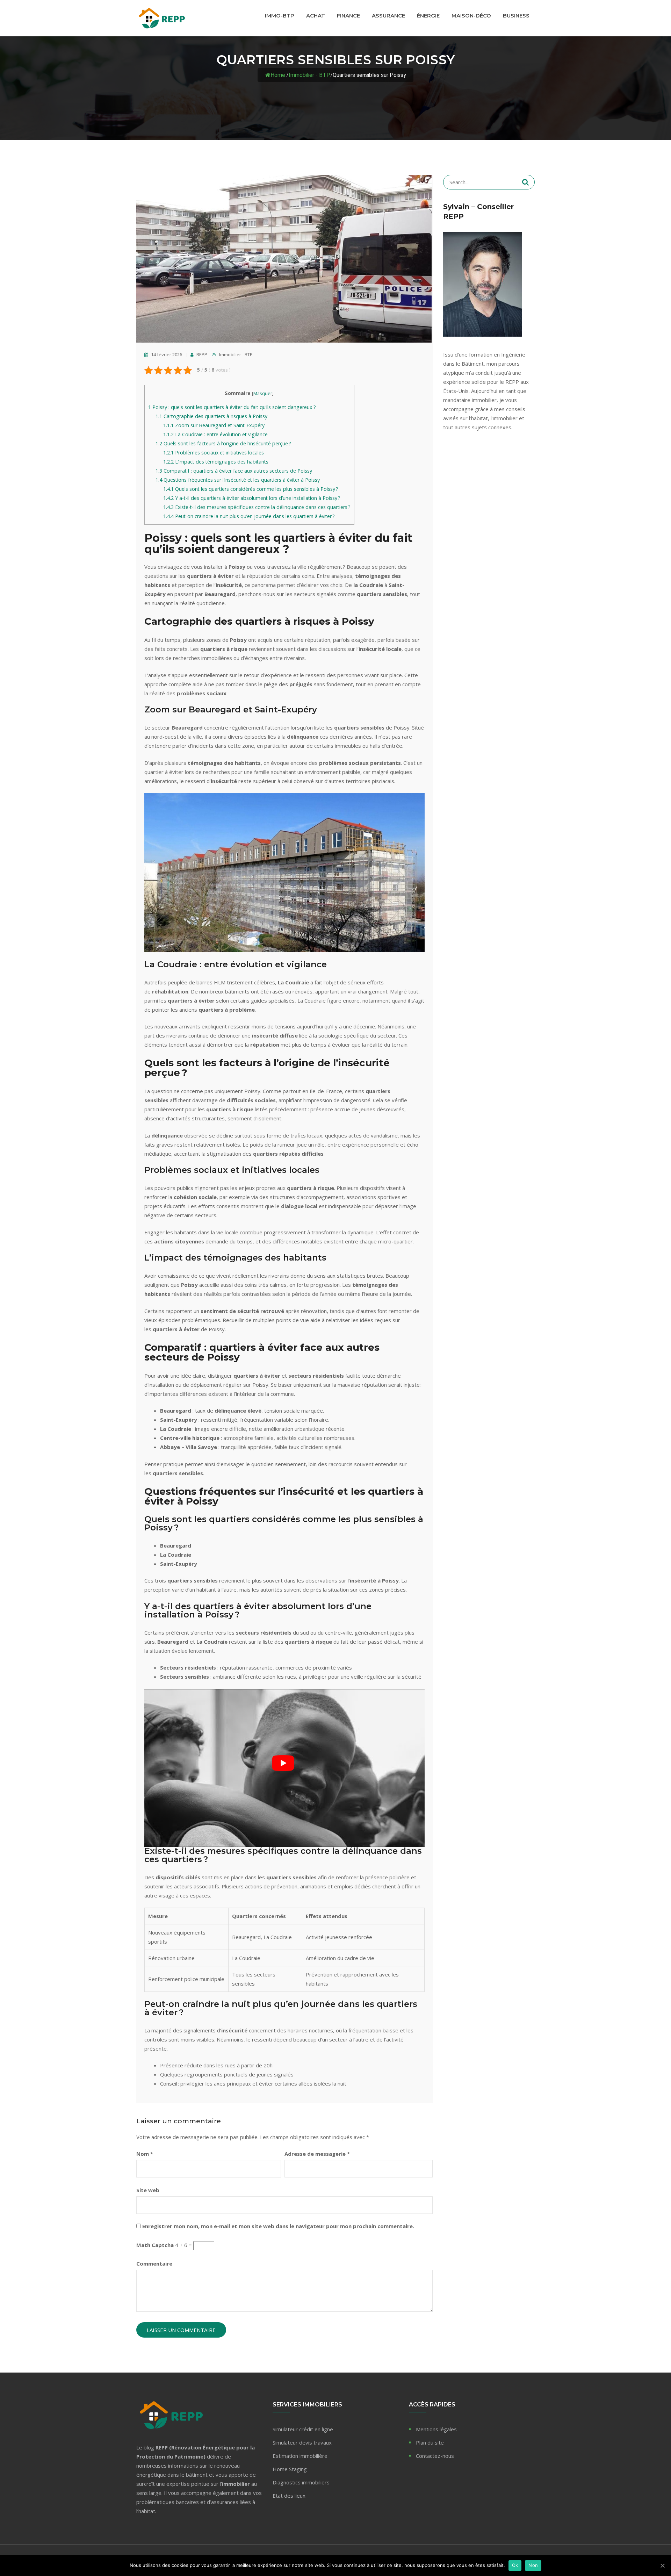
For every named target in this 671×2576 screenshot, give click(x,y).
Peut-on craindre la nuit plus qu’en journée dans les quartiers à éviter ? (249, 516)
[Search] (525, 182)
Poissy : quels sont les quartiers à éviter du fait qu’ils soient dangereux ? (232, 407)
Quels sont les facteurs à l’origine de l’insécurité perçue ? (223, 443)
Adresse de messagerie (317, 2154)
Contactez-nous (435, 2456)
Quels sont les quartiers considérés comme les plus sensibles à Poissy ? (251, 489)
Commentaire (154, 2263)
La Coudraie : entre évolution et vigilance (215, 434)
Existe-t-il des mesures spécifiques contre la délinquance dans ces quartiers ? (257, 507)
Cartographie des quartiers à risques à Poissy (211, 416)
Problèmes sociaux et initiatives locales (214, 453)
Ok (515, 2565)
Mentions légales (436, 2429)
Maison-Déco (471, 16)
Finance (348, 16)
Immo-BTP (280, 16)
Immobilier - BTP (309, 75)
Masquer (263, 393)
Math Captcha (155, 2245)
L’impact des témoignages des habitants (216, 462)
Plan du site (430, 2442)
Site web (148, 2190)
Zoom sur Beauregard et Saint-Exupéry (214, 425)
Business (516, 16)
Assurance (388, 16)
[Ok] (662, 2566)
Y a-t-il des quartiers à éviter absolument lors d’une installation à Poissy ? (252, 498)
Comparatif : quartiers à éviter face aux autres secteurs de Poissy (234, 471)
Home (278, 75)
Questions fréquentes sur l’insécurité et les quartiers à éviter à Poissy (238, 480)
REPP (201, 354)
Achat (316, 16)
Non (533, 2565)
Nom (145, 2154)
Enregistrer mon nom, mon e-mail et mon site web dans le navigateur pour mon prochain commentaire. (278, 2226)
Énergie (428, 16)
